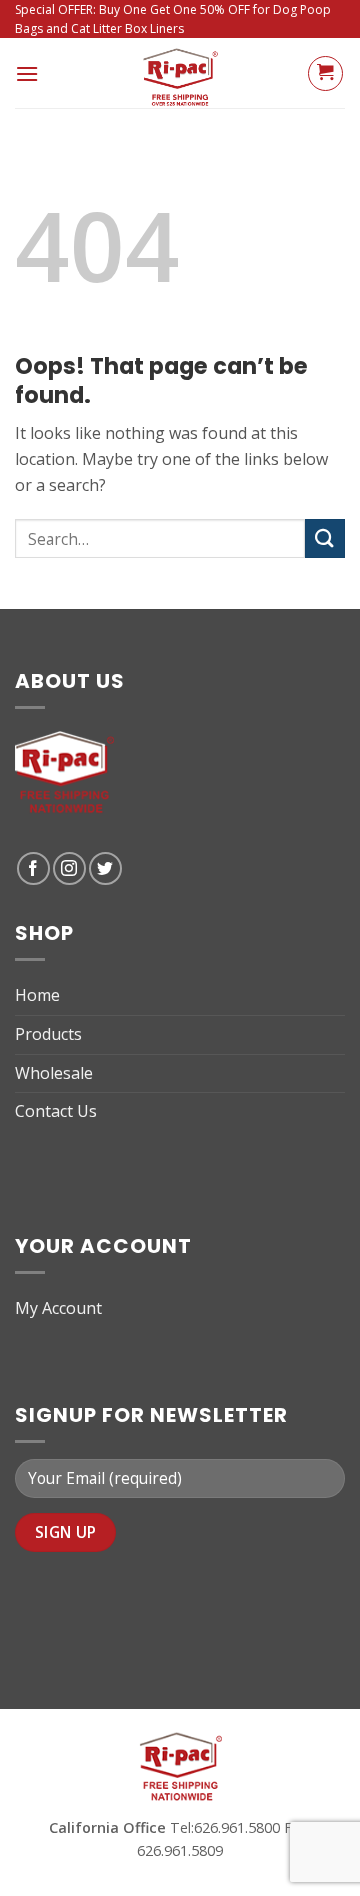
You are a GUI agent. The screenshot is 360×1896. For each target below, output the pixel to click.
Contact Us (56, 1111)
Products (48, 1034)
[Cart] (325, 73)
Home (37, 995)
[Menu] (27, 73)
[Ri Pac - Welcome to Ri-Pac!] (180, 73)
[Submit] (325, 538)
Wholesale (54, 1073)
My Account (58, 1308)
